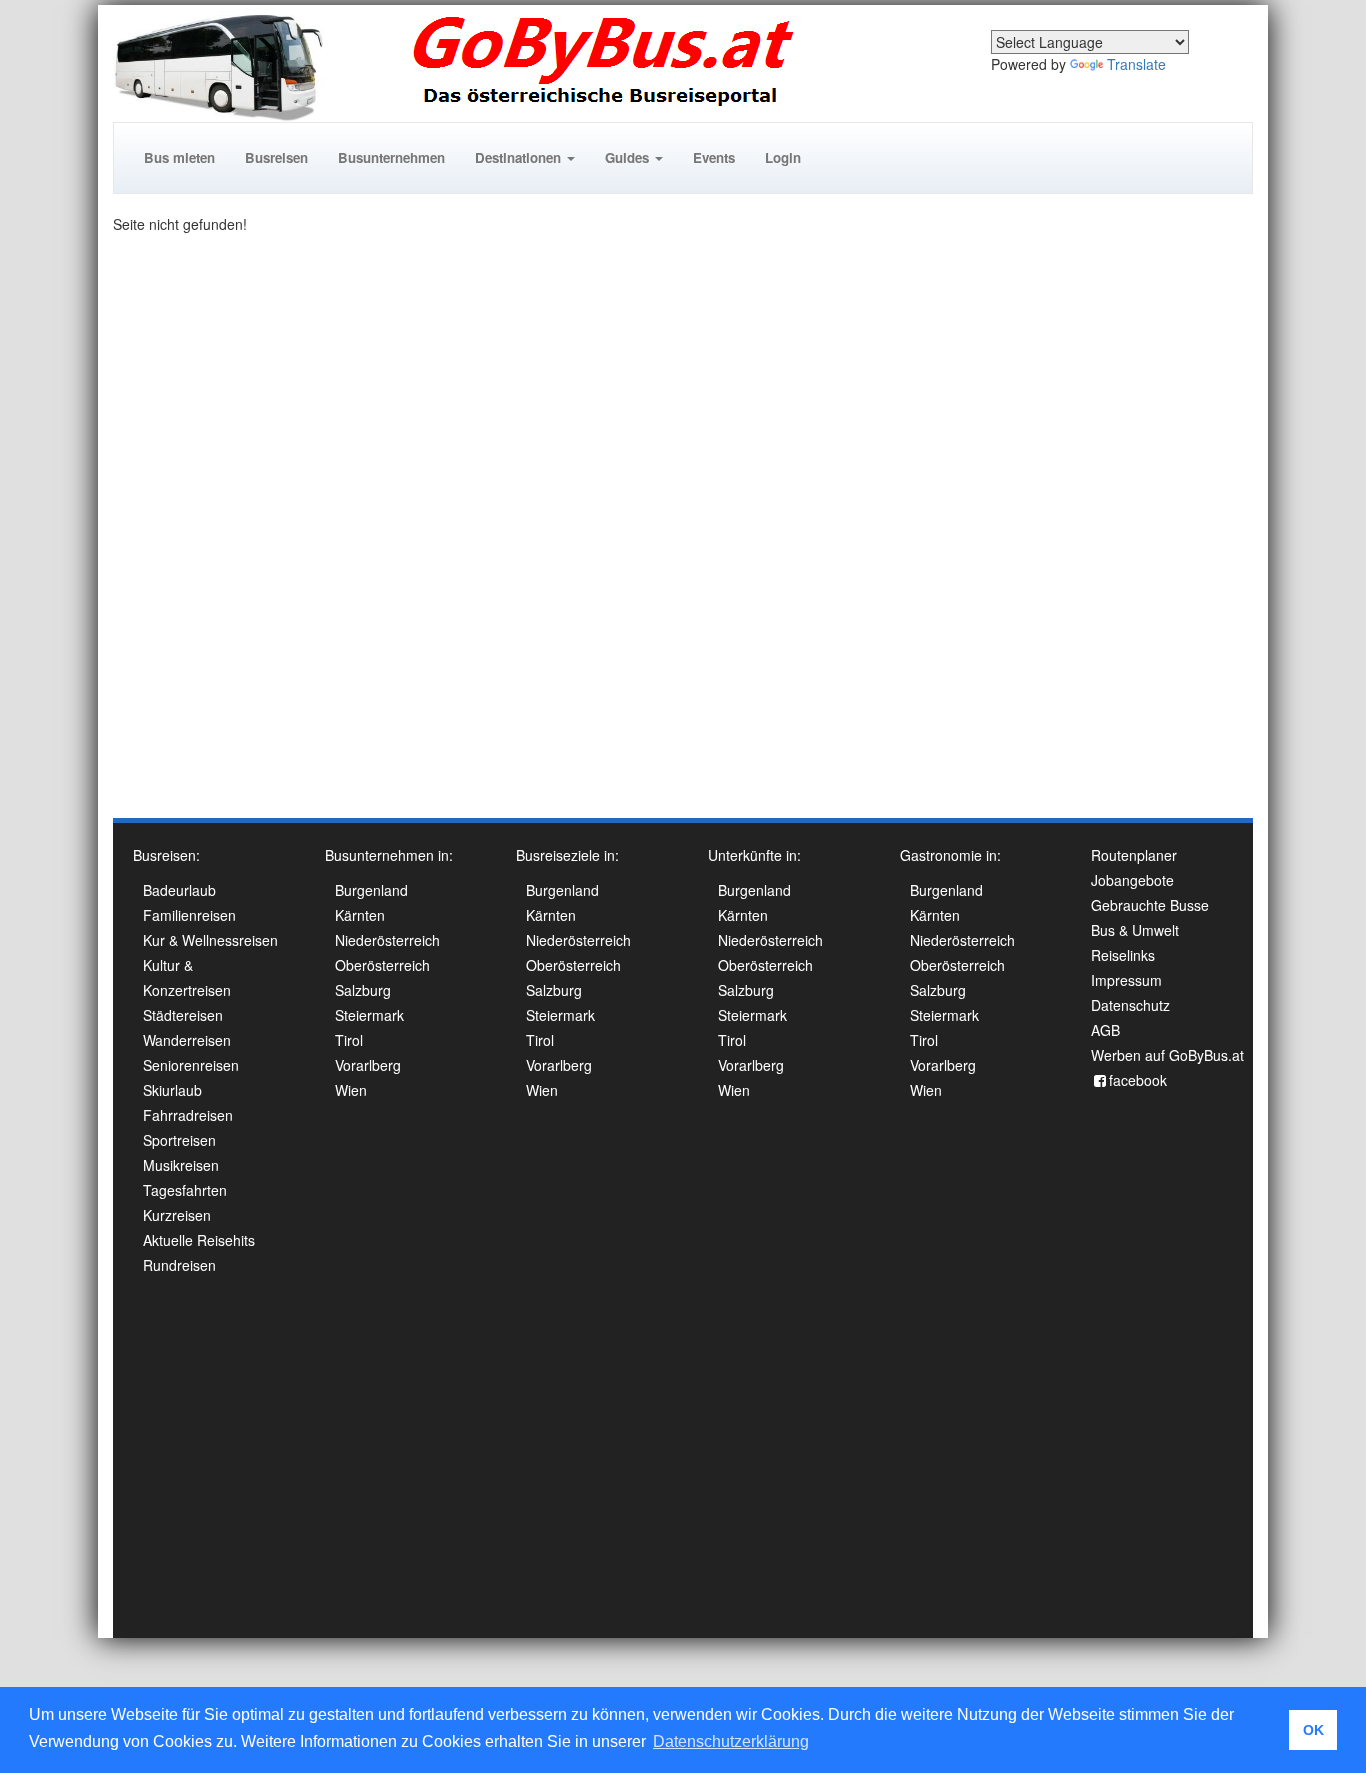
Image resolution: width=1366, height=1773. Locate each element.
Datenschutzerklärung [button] (731, 1741)
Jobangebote (1132, 880)
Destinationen (520, 157)
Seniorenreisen (191, 1065)
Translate (1136, 64)
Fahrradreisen (188, 1115)
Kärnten (360, 915)
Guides (629, 157)
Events (714, 157)
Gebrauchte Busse (1150, 905)
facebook (1138, 1080)
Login (783, 157)
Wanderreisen (187, 1040)
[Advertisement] (1173, 514)
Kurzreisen (177, 1215)
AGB (1105, 1030)
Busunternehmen (391, 157)
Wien (351, 1090)
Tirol (349, 1040)
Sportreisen (179, 1140)
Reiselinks (1123, 955)
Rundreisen (179, 1265)
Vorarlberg (368, 1065)
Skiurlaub (172, 1090)
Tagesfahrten (185, 1190)
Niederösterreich (387, 940)
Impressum (1126, 980)
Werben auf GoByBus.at (1167, 1055)
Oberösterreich (382, 965)
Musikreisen (181, 1165)
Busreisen (276, 157)
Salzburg (363, 990)
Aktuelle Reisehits (199, 1240)
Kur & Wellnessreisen (210, 940)
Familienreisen (189, 915)
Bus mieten (179, 157)
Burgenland (371, 890)
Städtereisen (183, 1015)
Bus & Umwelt (1135, 930)
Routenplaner (1134, 855)
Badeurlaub (179, 890)
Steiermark (369, 1015)
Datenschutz (1130, 1005)
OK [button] (1313, 1730)
